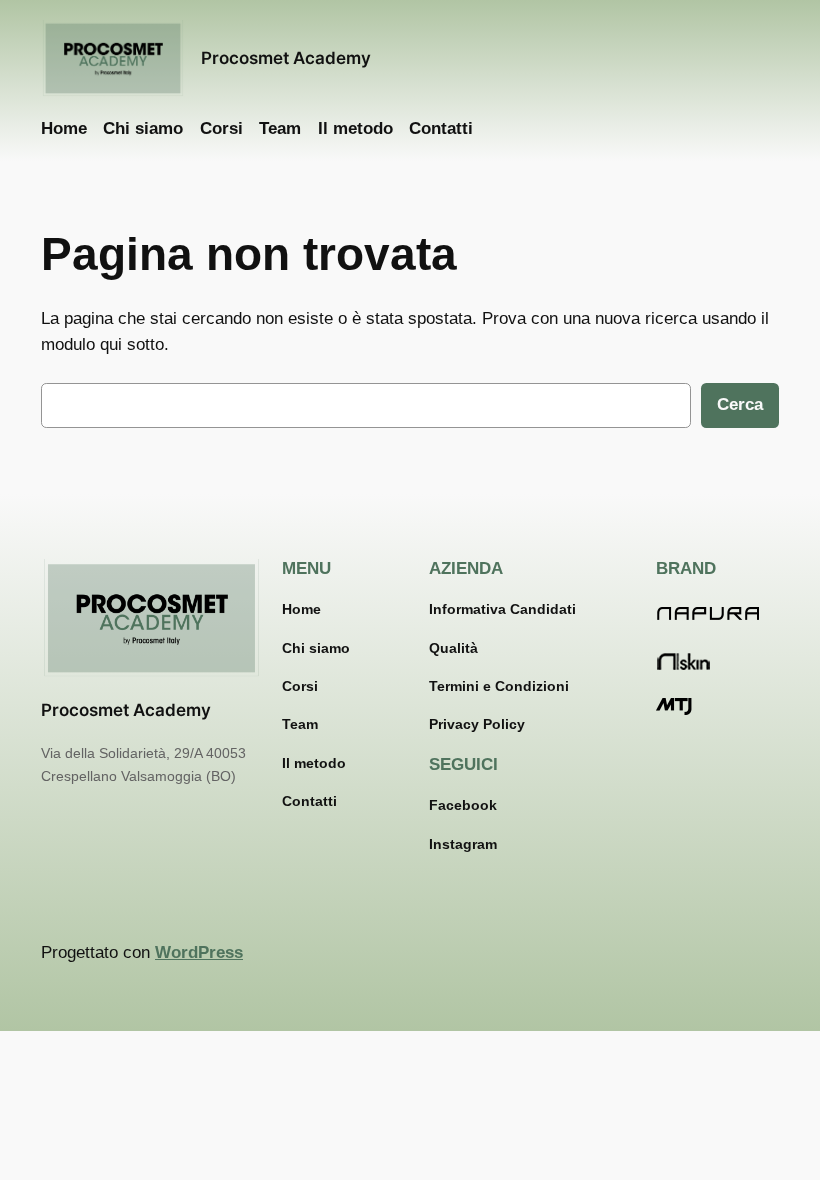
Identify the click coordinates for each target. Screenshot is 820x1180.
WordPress (199, 952)
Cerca (740, 404)
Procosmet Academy (286, 58)
